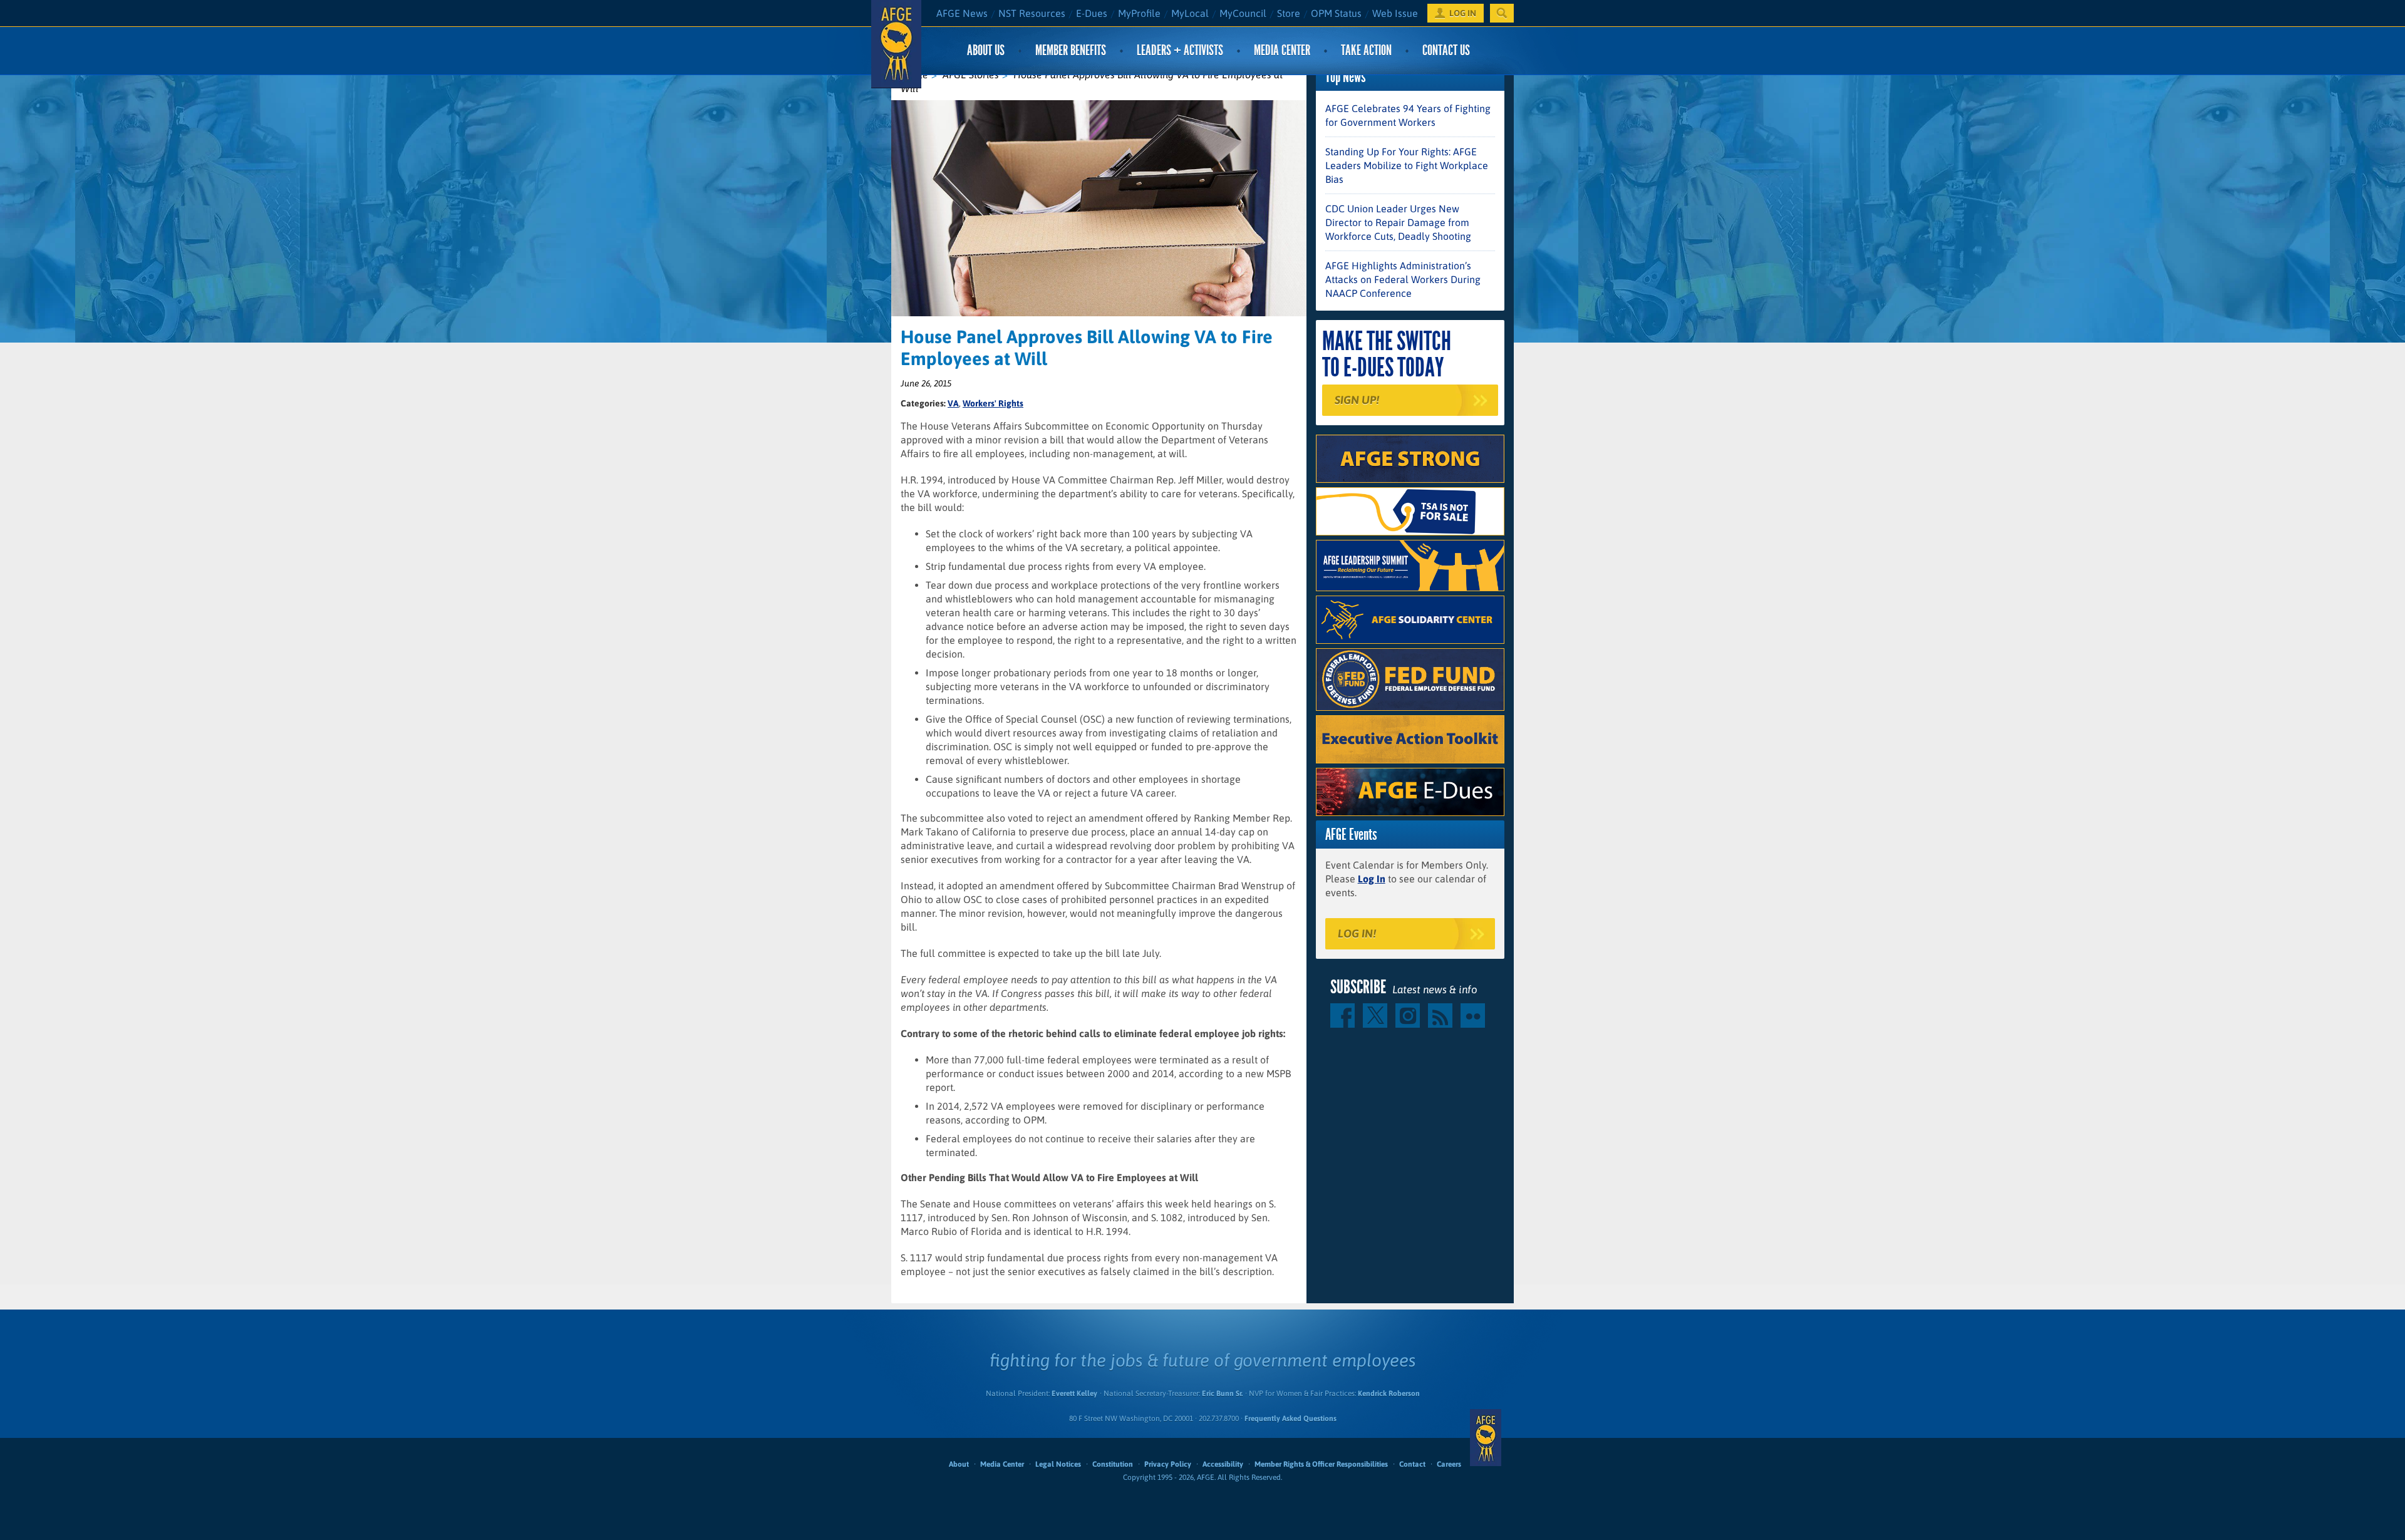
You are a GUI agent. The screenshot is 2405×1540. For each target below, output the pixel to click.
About (959, 1464)
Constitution (1113, 1464)
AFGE (1486, 1438)
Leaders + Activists (1180, 50)
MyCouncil (1243, 13)
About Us (986, 50)
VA (953, 403)
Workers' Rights (993, 403)
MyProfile (1139, 13)
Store (1289, 13)
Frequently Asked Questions (1290, 1419)
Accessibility (1223, 1464)
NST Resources (1032, 13)
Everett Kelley (1074, 1393)
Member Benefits (1071, 50)
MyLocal (1190, 13)
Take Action (1366, 50)
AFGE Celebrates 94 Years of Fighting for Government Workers (1408, 115)
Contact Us (1446, 50)
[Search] (1502, 13)
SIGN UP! (1357, 400)
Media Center (1282, 50)
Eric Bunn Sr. (1222, 1393)
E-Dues (1092, 13)
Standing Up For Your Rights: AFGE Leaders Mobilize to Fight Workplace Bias (1407, 165)
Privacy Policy (1168, 1464)
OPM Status (1336, 13)
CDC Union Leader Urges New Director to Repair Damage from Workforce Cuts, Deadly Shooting (1398, 222)
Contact (1412, 1464)
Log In (1372, 879)
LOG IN (1463, 13)
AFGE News (962, 13)
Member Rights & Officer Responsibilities (1321, 1464)
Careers (1449, 1464)
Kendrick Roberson (1389, 1393)
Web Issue (1395, 13)
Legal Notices (1058, 1464)
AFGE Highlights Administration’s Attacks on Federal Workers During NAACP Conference (1403, 279)
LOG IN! (1357, 933)
